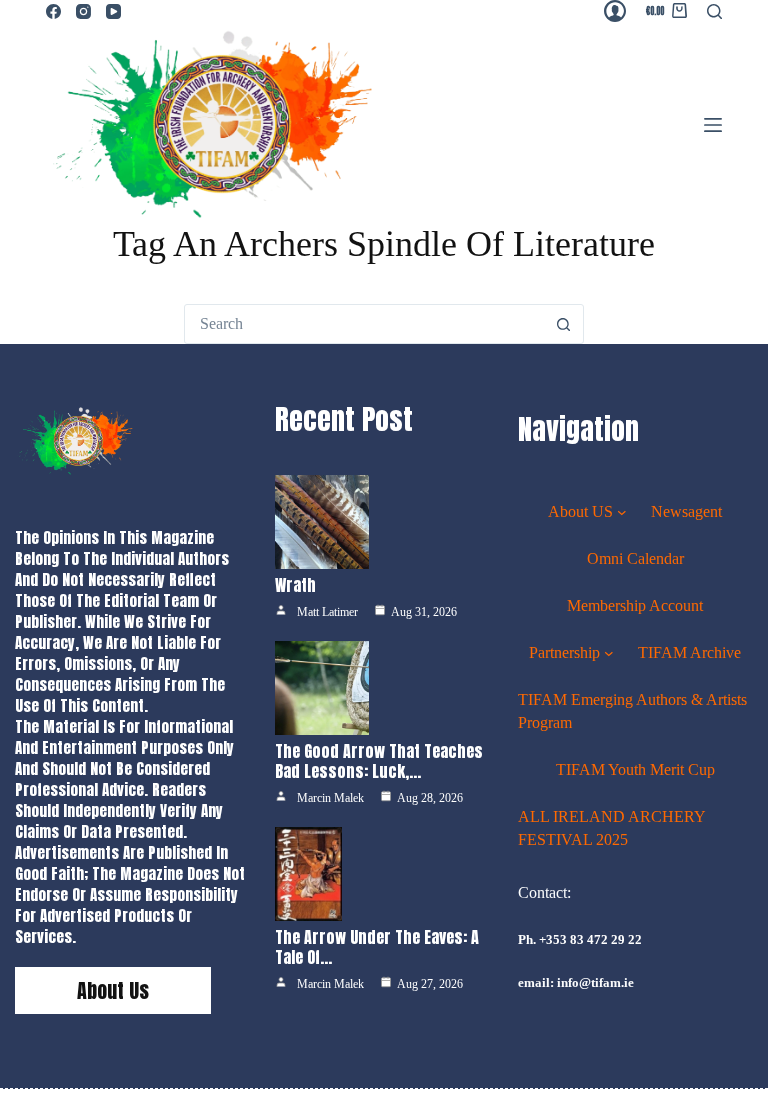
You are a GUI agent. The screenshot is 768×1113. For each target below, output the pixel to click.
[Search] (714, 11)
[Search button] (564, 324)
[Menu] (713, 125)
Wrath (295, 585)
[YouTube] (113, 11)
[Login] (615, 11)
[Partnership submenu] (609, 653)
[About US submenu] (622, 512)
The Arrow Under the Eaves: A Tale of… (377, 947)
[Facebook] (53, 11)
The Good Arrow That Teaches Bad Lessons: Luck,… (379, 761)
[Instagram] (83, 11)
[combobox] (365, 324)
